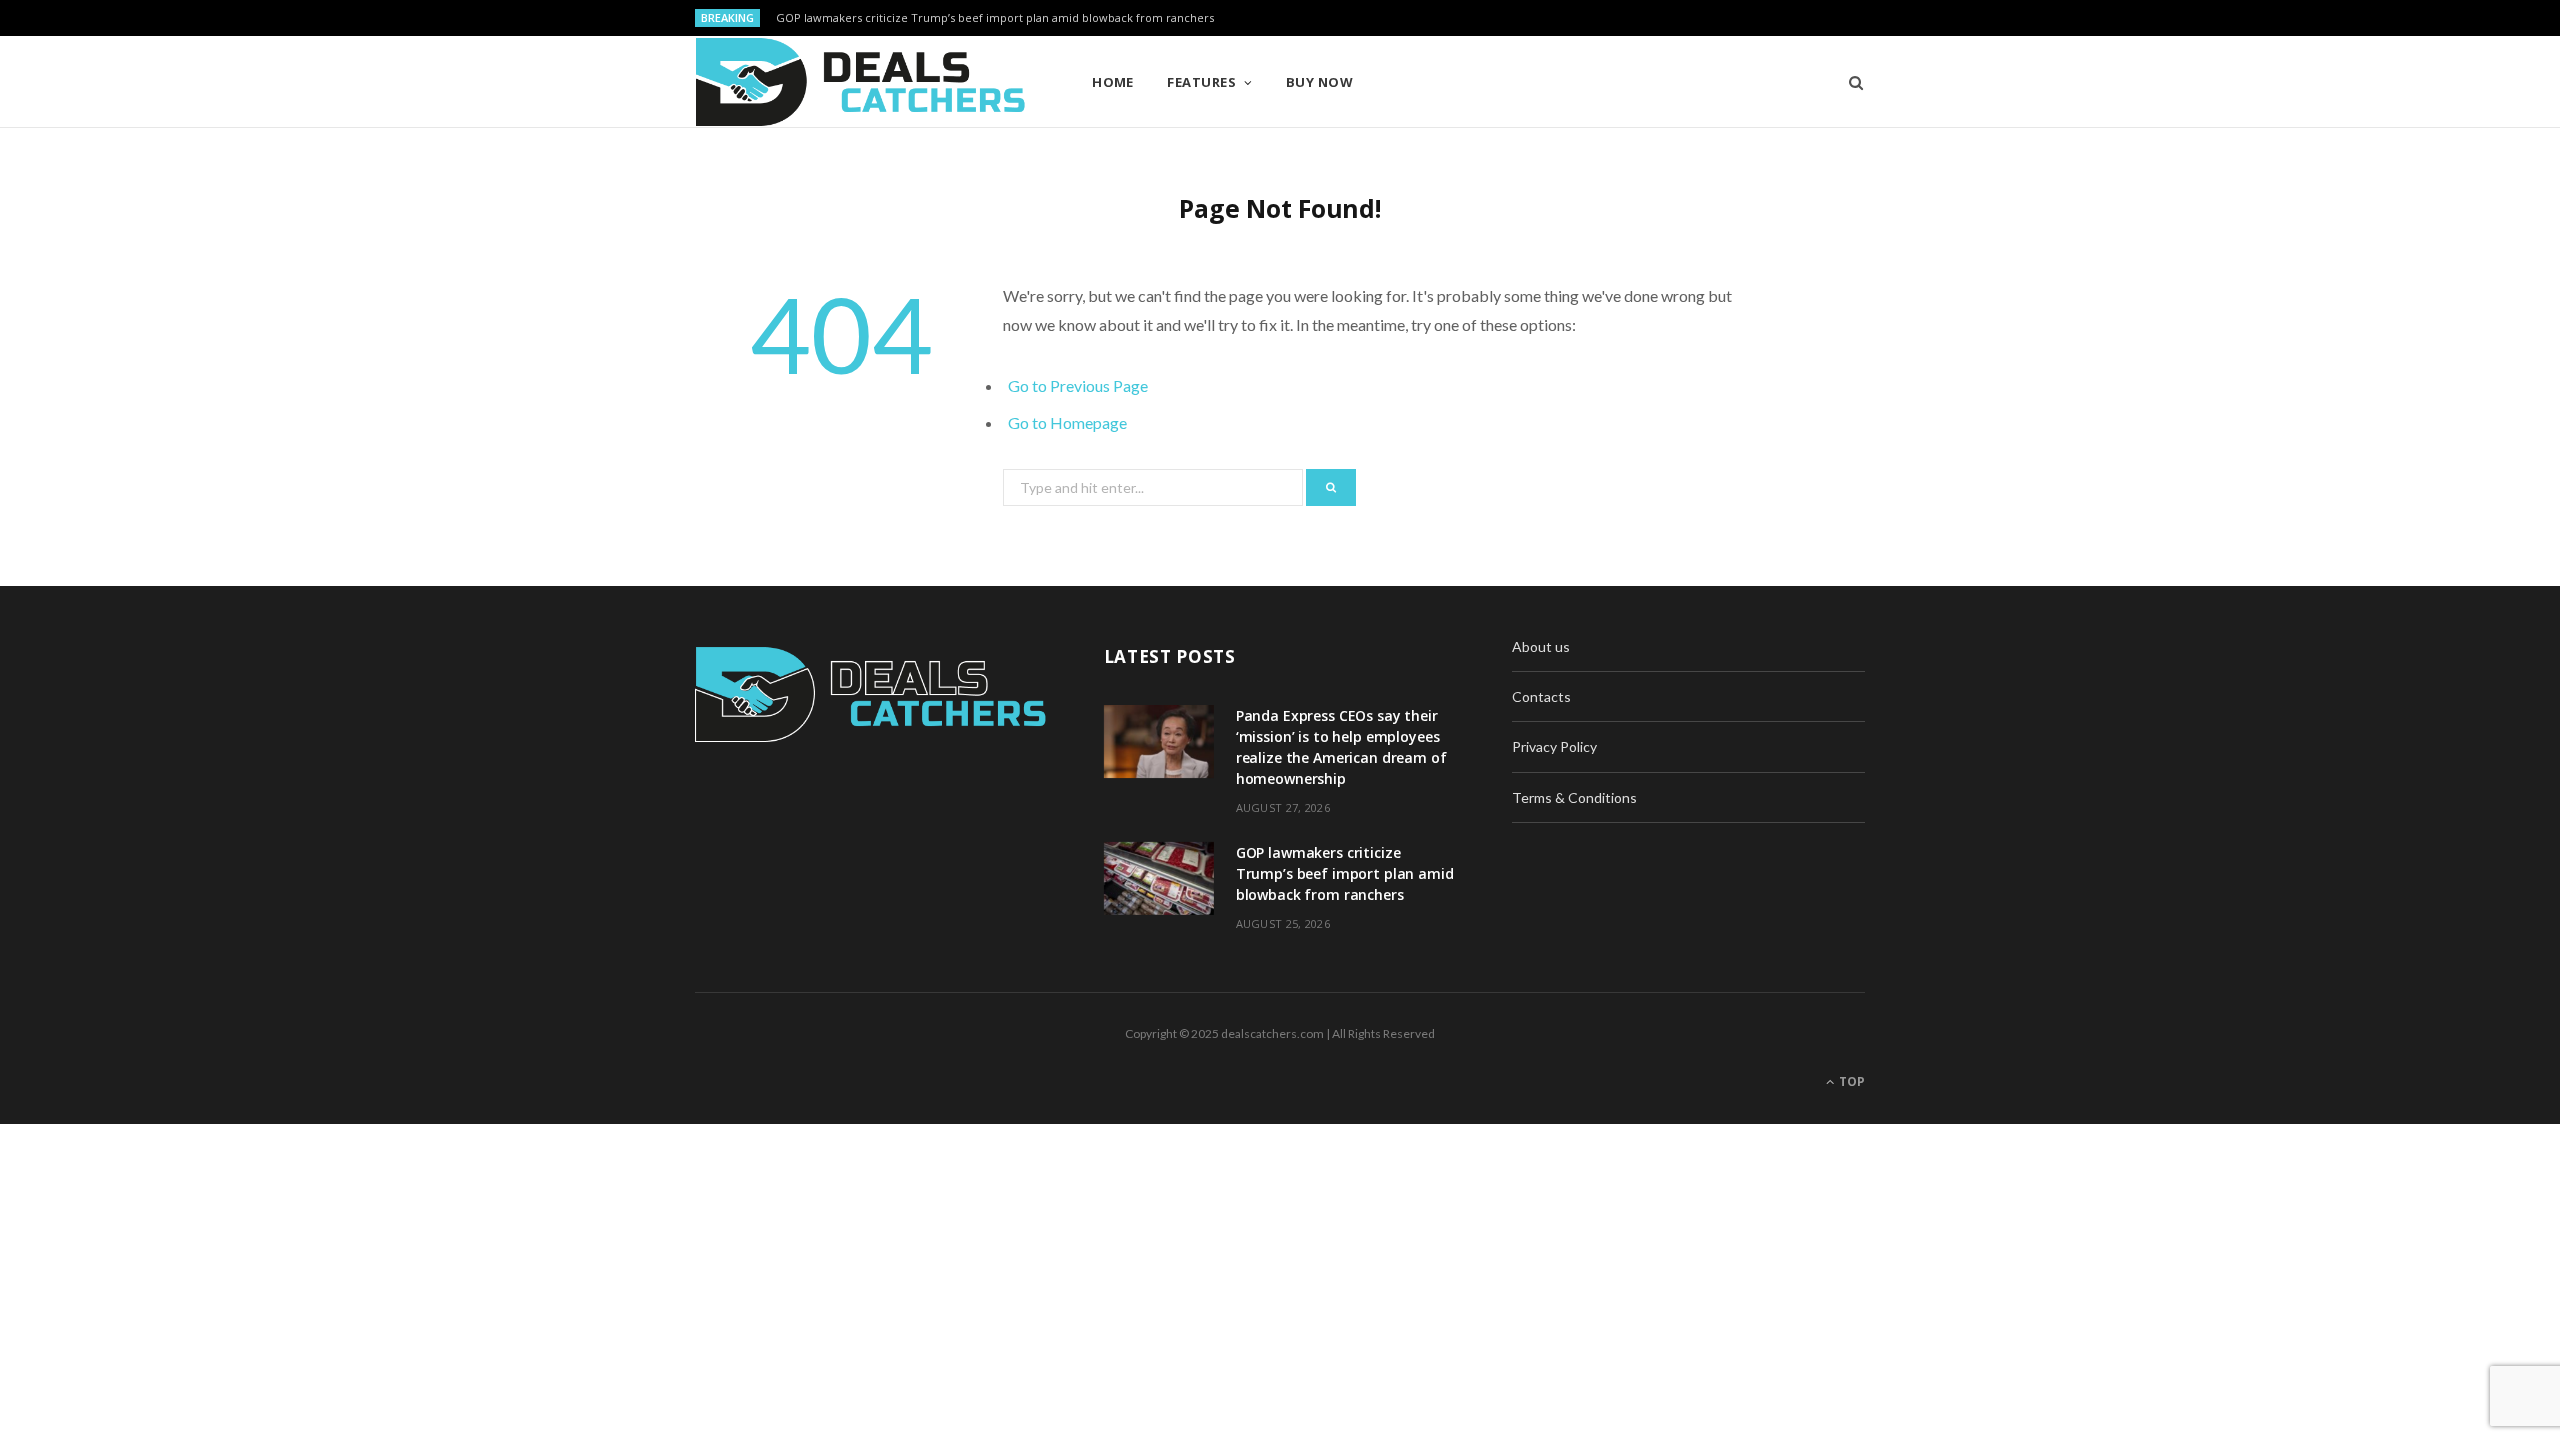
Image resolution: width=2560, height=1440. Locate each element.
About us (1541, 646)
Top (1850, 1081)
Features (1201, 82)
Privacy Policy (1554, 746)
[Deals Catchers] (861, 82)
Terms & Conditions (1574, 797)
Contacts (1541, 696)
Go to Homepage (1067, 422)
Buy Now (1319, 82)
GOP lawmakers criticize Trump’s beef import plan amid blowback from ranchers (995, 18)
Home (1113, 82)
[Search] (1849, 82)
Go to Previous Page (1078, 385)
